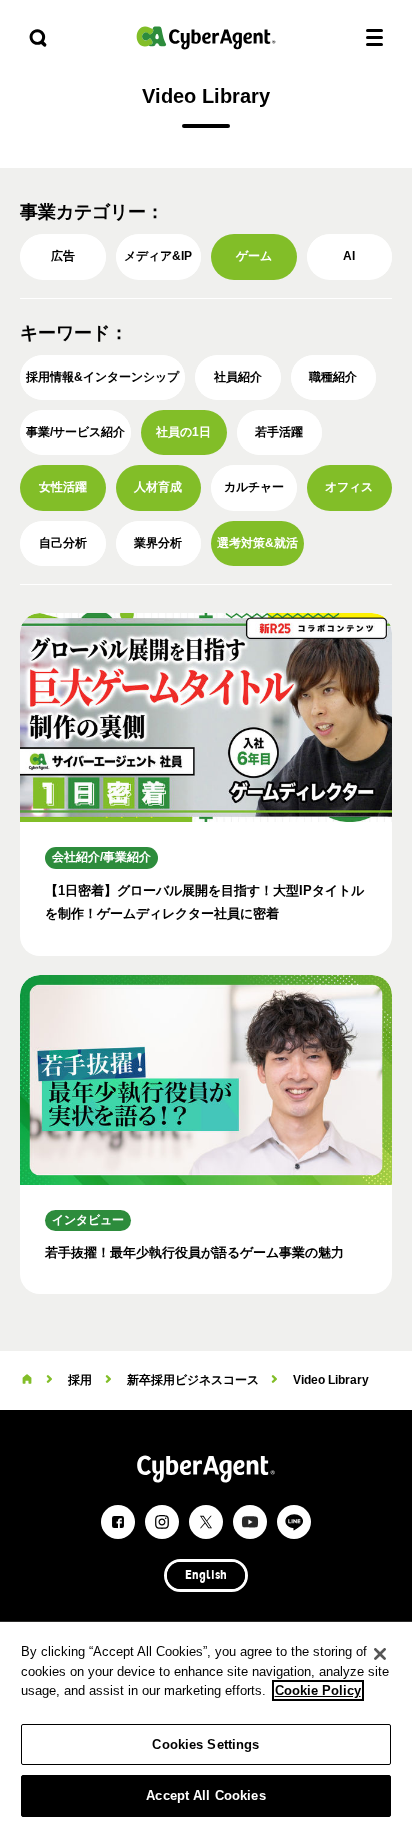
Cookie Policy (318, 1690)
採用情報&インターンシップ (102, 377)
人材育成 (158, 487)
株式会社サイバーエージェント (206, 37)
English (206, 1576)
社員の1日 (183, 432)
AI (349, 256)
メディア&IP (158, 256)
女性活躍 (63, 487)
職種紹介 (333, 377)
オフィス (349, 487)
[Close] (380, 1654)
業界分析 (158, 543)
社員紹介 (238, 377)
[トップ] (27, 1380)
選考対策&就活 (257, 543)
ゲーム (254, 256)
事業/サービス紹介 (75, 432)
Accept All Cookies (205, 1795)
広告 (63, 256)
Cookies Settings (205, 1744)
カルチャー (254, 487)
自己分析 (63, 543)
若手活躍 (279, 432)
